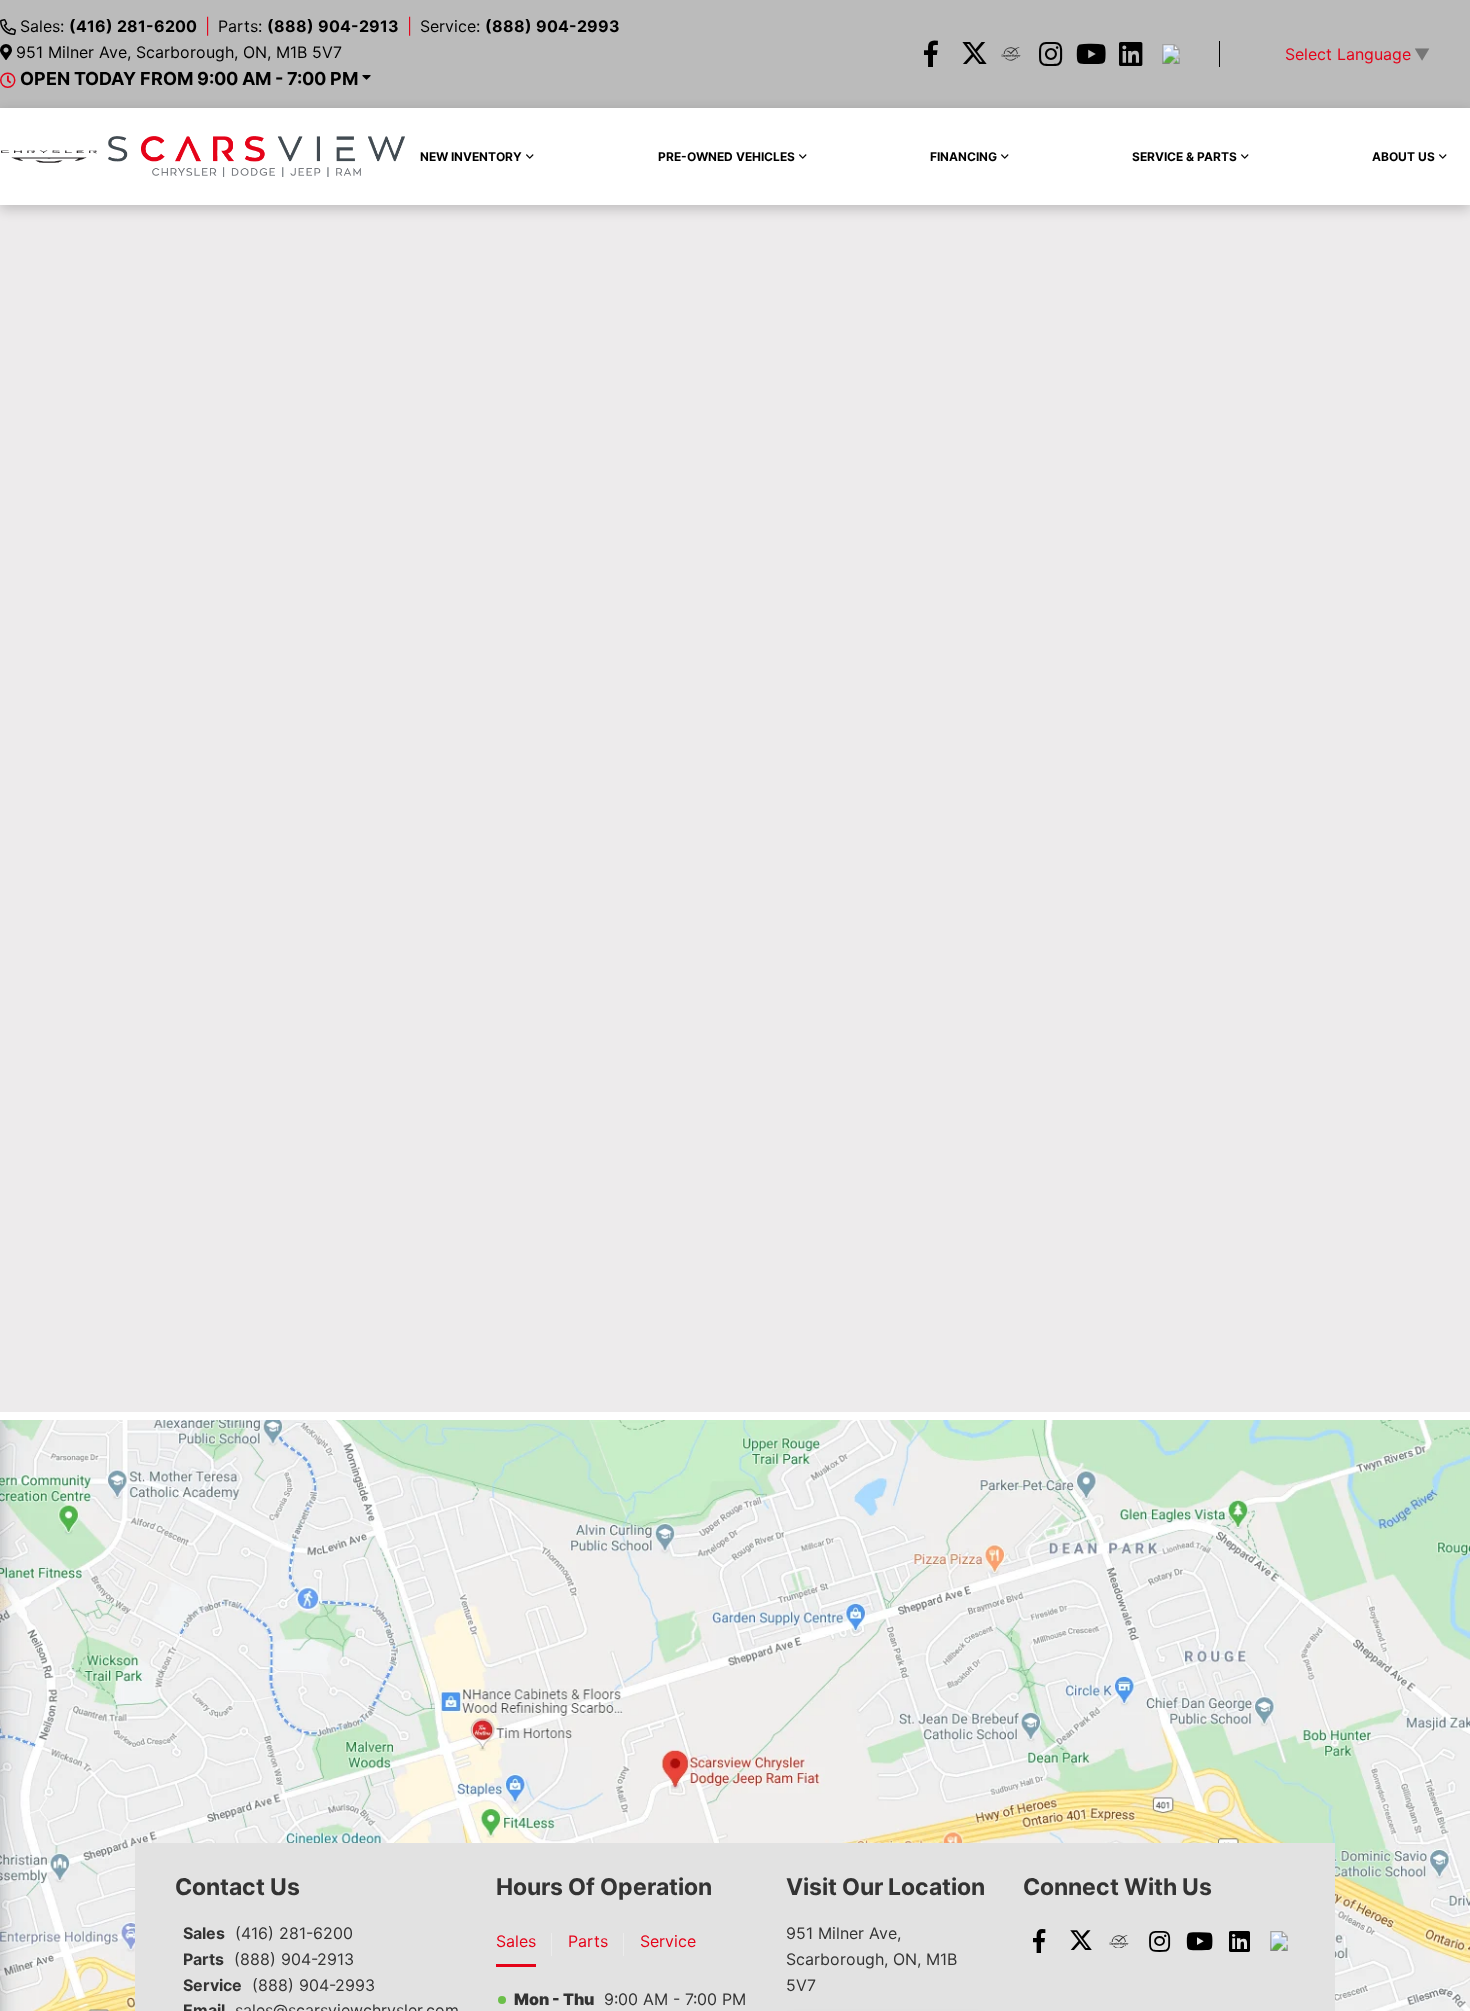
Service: (520, 26)
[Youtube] (1091, 54)
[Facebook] (931, 54)
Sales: (108, 26)
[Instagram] (1051, 54)
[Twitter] (971, 54)
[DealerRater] (1011, 54)
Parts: (308, 26)
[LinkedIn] (1131, 54)
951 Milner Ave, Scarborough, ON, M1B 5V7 (179, 52)
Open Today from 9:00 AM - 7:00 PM (189, 78)
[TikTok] (1171, 54)
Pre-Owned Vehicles (726, 156)
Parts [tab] (588, 1941)
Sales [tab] (516, 1941)
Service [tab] (668, 1941)
